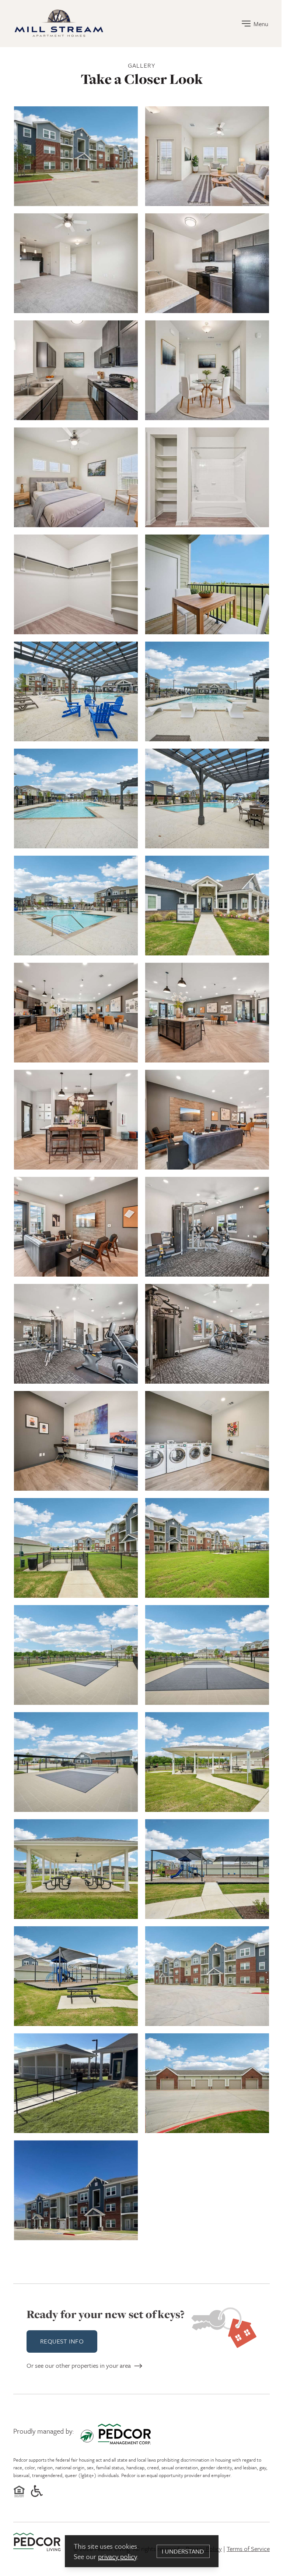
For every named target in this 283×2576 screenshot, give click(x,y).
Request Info (62, 2341)
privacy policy (117, 2556)
